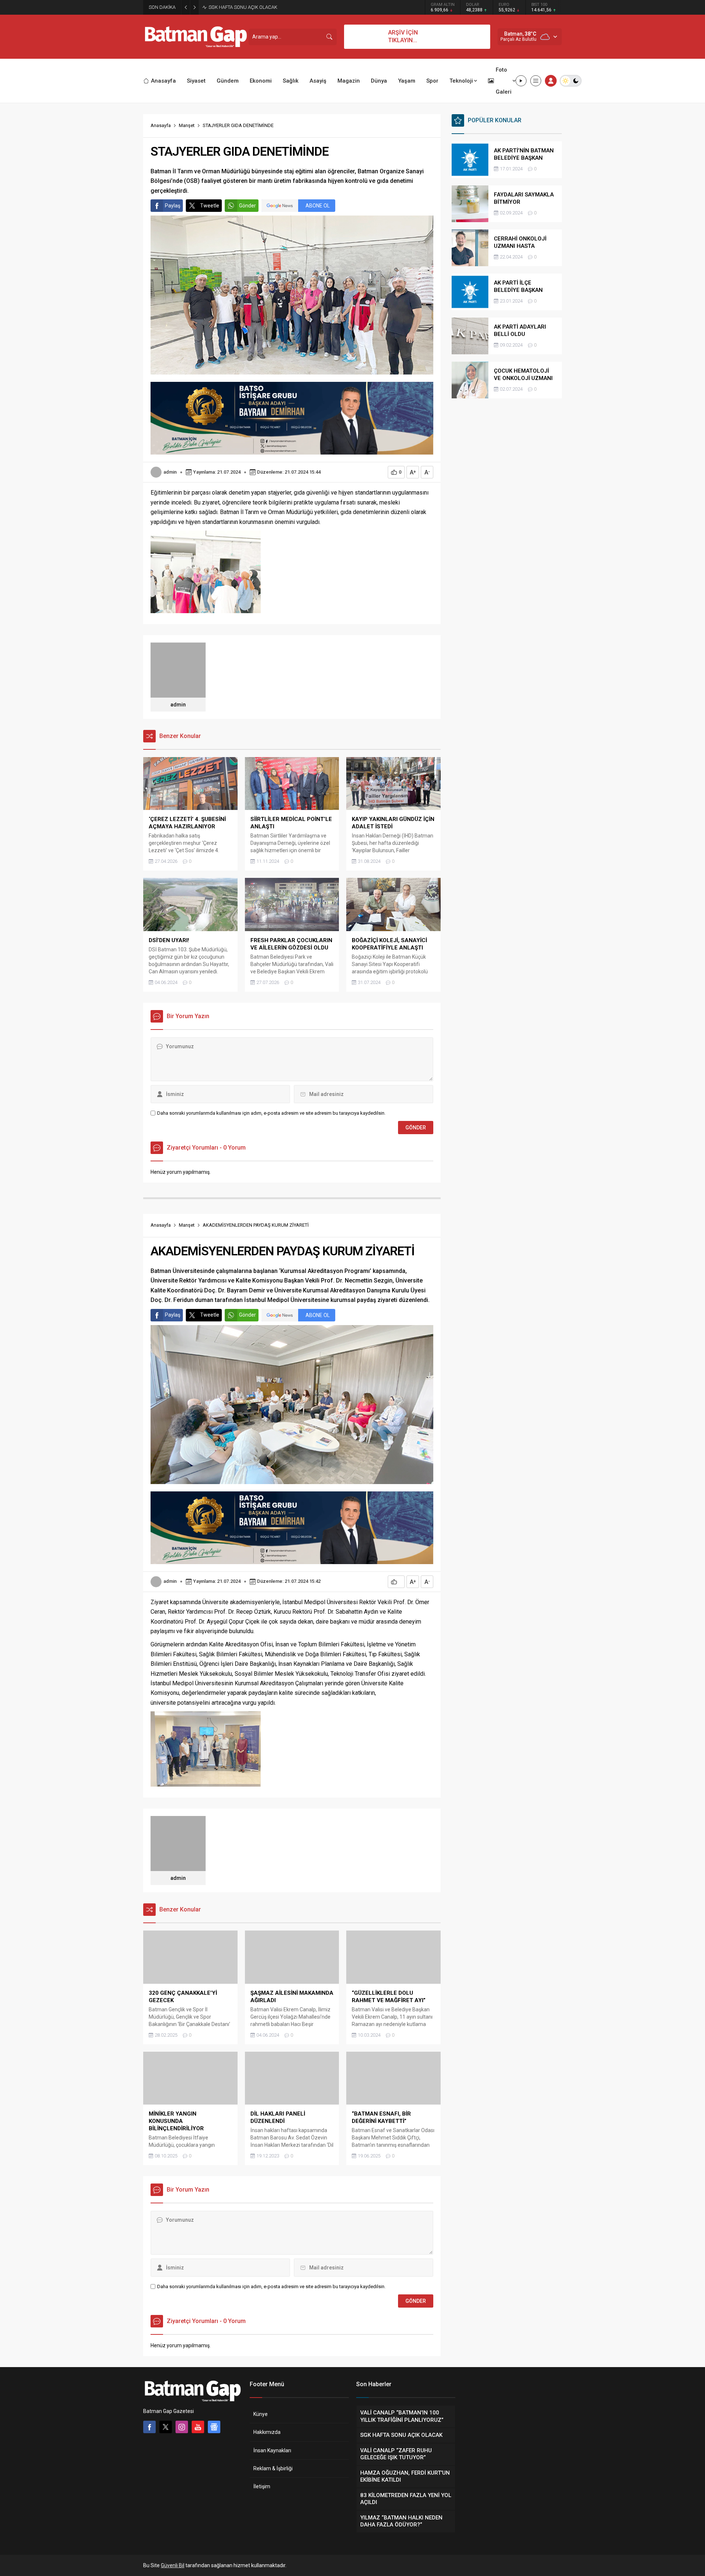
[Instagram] (182, 2427)
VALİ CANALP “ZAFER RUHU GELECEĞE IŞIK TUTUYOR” (266, 7)
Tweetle (210, 206)
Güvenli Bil (173, 2565)
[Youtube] (198, 2427)
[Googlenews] (214, 2427)
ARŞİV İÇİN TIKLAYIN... (403, 36)
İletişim (262, 2486)
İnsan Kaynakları (272, 2450)
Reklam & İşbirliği (273, 2468)
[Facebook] (149, 2427)
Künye (261, 2414)
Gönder (247, 206)
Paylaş (173, 206)
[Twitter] (166, 2427)
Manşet (187, 125)
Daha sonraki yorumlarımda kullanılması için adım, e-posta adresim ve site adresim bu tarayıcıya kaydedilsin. (271, 1113)
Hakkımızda (267, 2432)
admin (170, 472)
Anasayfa (161, 125)
